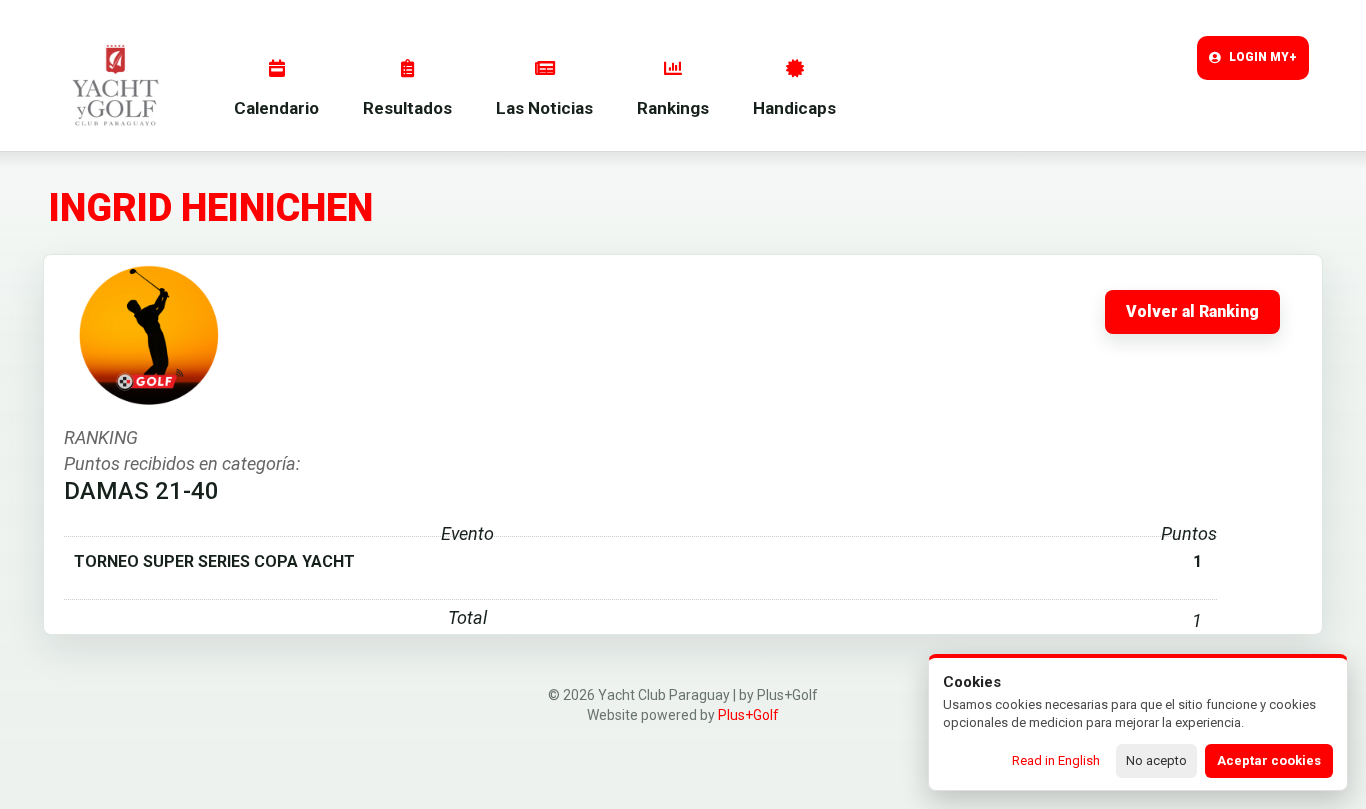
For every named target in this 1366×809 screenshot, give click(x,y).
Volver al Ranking (1192, 312)
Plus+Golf (748, 715)
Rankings (673, 108)
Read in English (1056, 760)
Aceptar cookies (1269, 760)
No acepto (1156, 760)
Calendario (276, 108)
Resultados (407, 108)
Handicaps (794, 108)
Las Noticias (544, 108)
